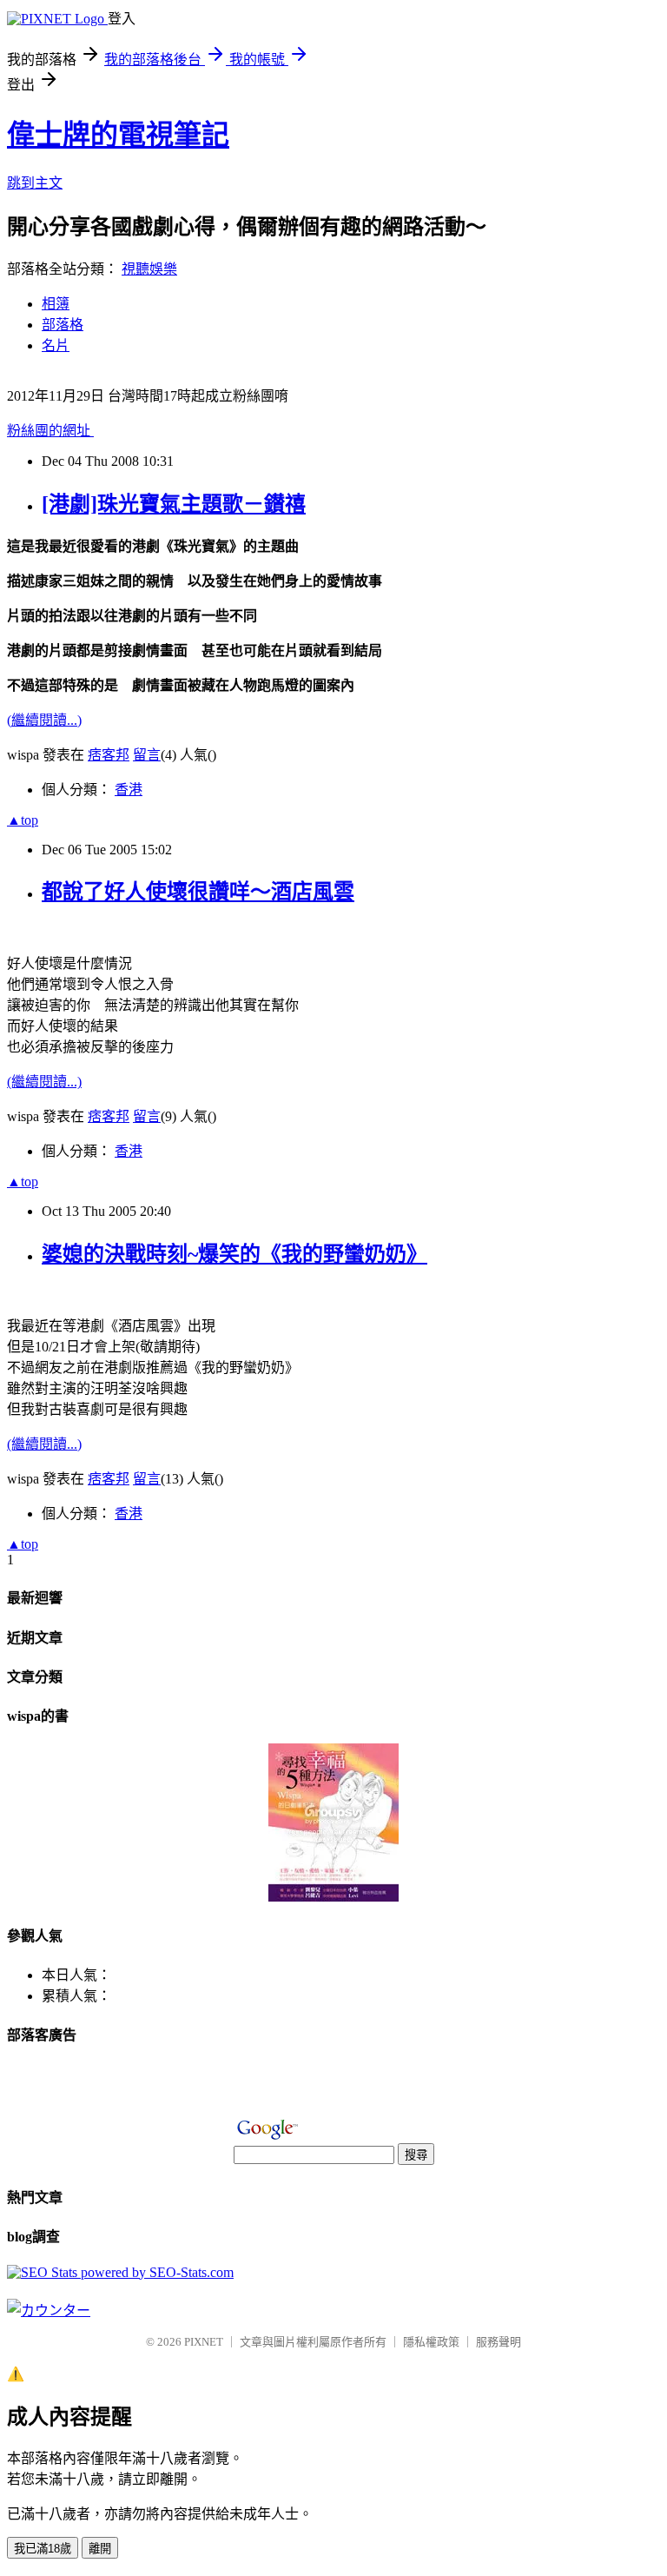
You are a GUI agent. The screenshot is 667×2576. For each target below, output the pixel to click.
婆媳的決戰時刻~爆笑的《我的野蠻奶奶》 (234, 1254)
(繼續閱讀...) (44, 720)
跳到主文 (35, 183)
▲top (23, 820)
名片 (56, 345)
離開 (100, 2549)
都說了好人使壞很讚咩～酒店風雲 (198, 892)
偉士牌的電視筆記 (118, 135)
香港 (129, 790)
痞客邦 (109, 755)
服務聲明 (499, 2342)
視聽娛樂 (149, 269)
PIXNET (204, 2342)
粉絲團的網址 (50, 431)
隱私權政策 (431, 2342)
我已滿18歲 (43, 2549)
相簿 (56, 304)
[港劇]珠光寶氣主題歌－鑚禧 (174, 504)
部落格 (63, 325)
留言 (147, 755)
